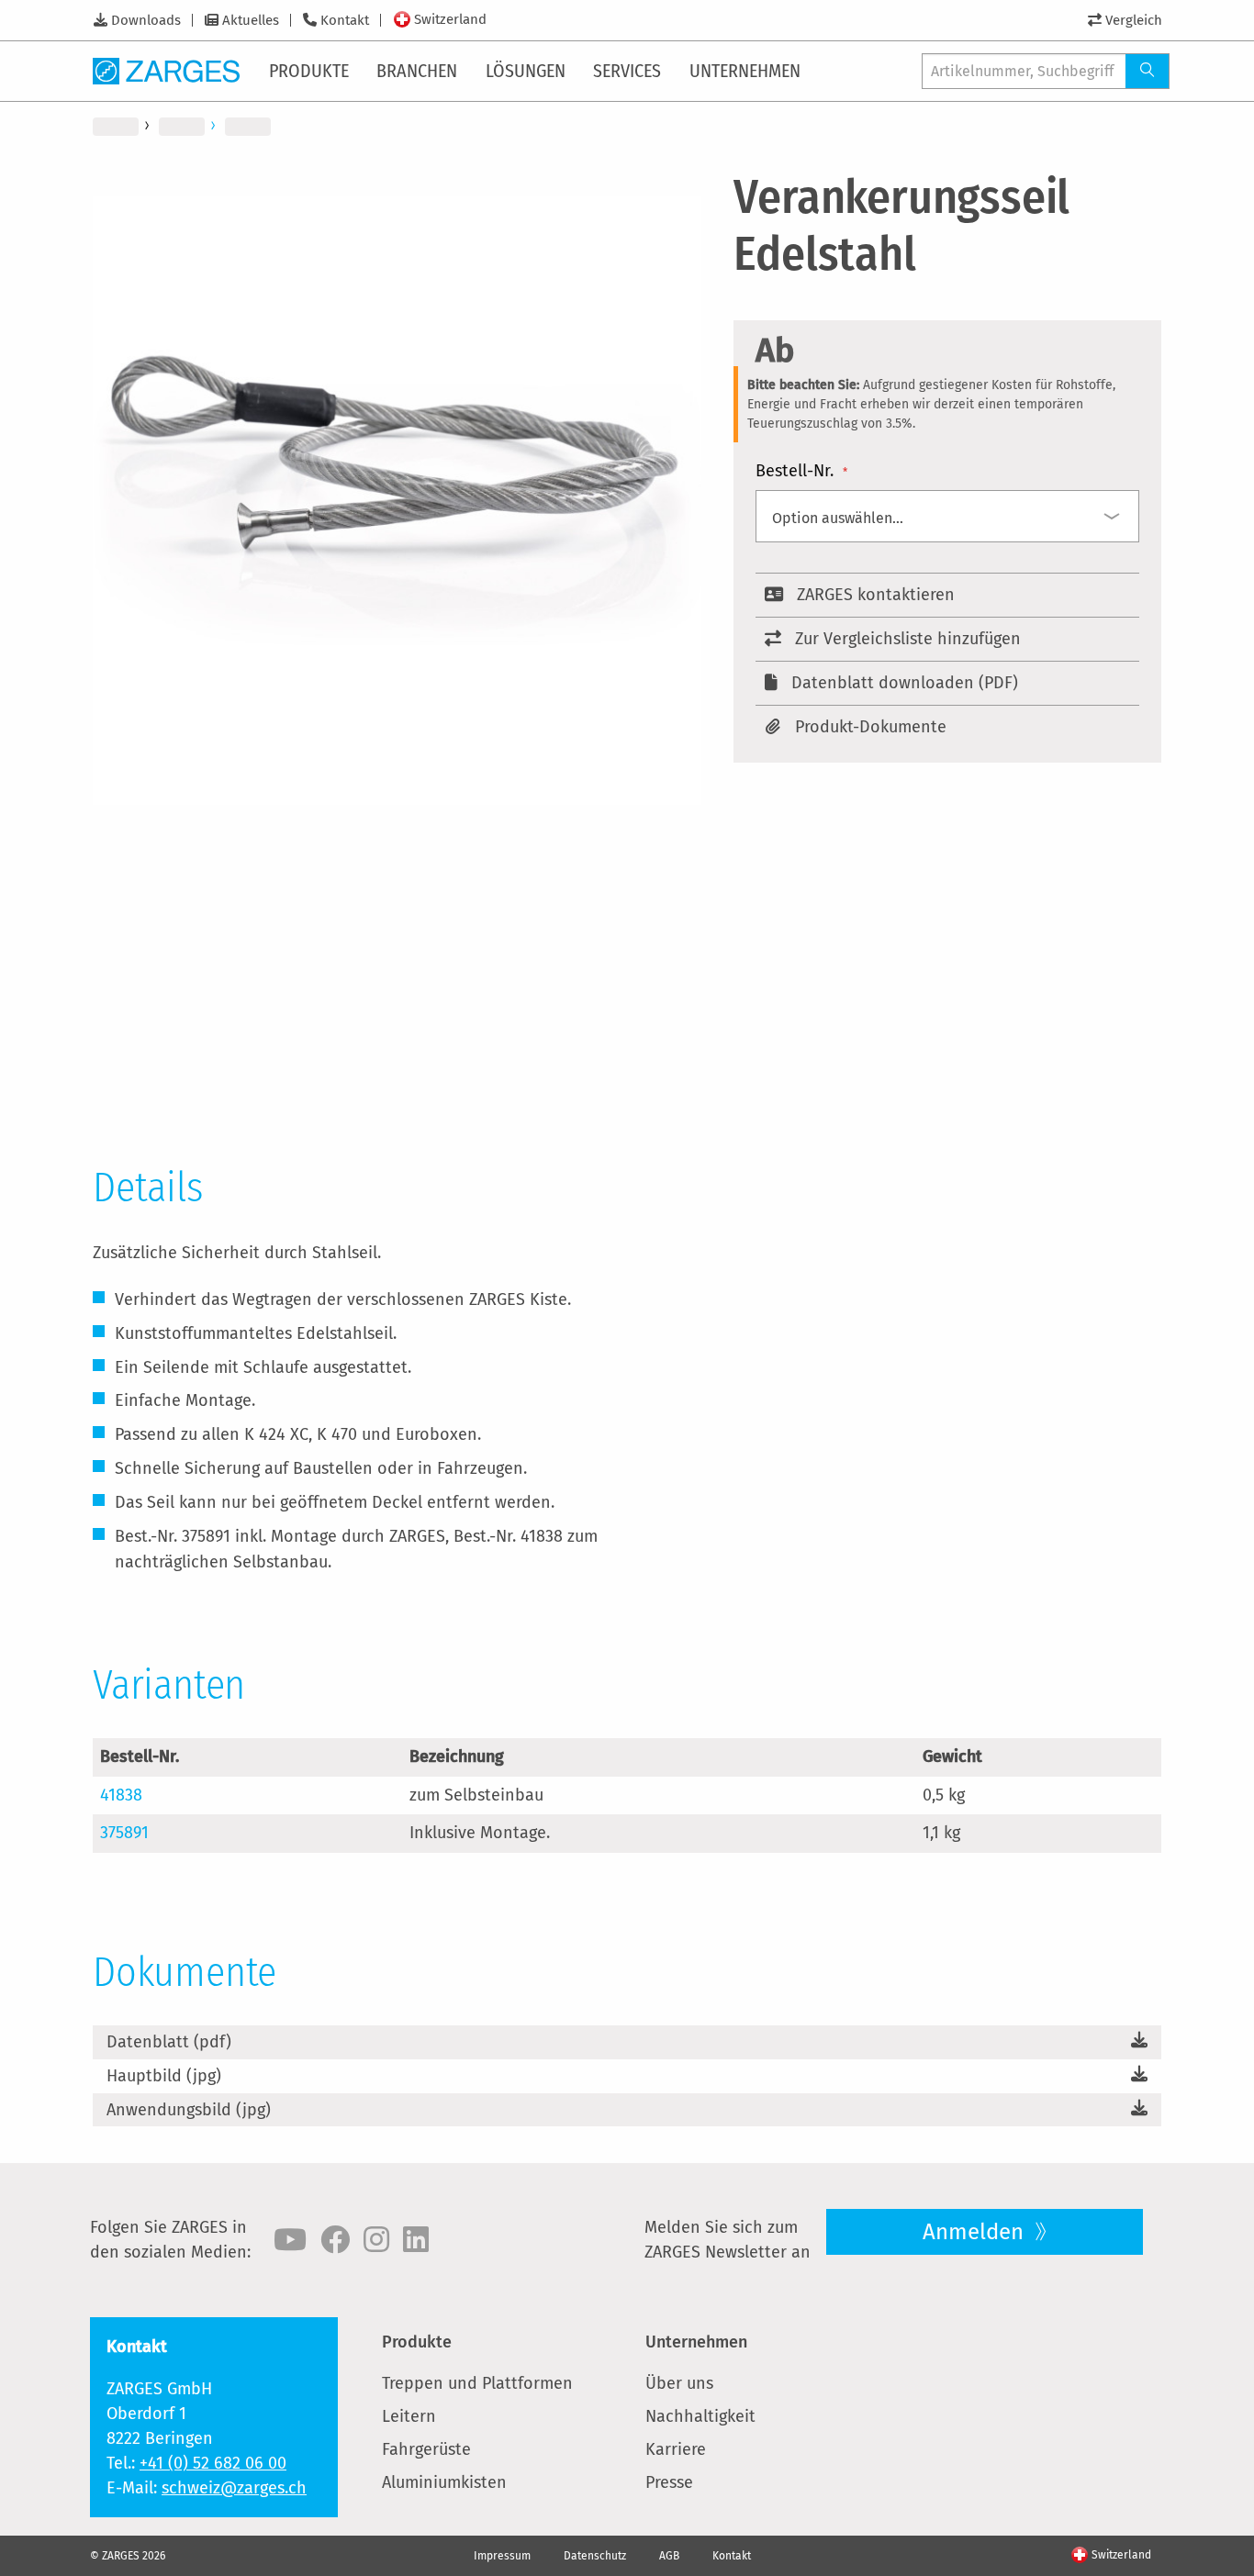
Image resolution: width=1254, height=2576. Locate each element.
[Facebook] (335, 2240)
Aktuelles (251, 20)
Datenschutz (595, 2556)
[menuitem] (310, 71)
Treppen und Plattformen (477, 2383)
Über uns (679, 2383)
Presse (669, 2482)
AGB (669, 2556)
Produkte (417, 2342)
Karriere (676, 2449)
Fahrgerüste (426, 2449)
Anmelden (976, 2232)
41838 (121, 1795)
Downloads (146, 20)
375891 (124, 1833)
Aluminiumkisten (444, 2482)
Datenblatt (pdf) (169, 2042)
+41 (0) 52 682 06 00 (213, 2463)
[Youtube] (290, 2240)
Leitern (409, 2416)
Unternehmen (696, 2342)
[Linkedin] (416, 2240)
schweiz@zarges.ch (234, 2488)
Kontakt (345, 20)
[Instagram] (376, 2240)
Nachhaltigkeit (700, 2416)
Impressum (502, 2556)
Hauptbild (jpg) (164, 2076)
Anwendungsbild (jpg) (189, 2110)
